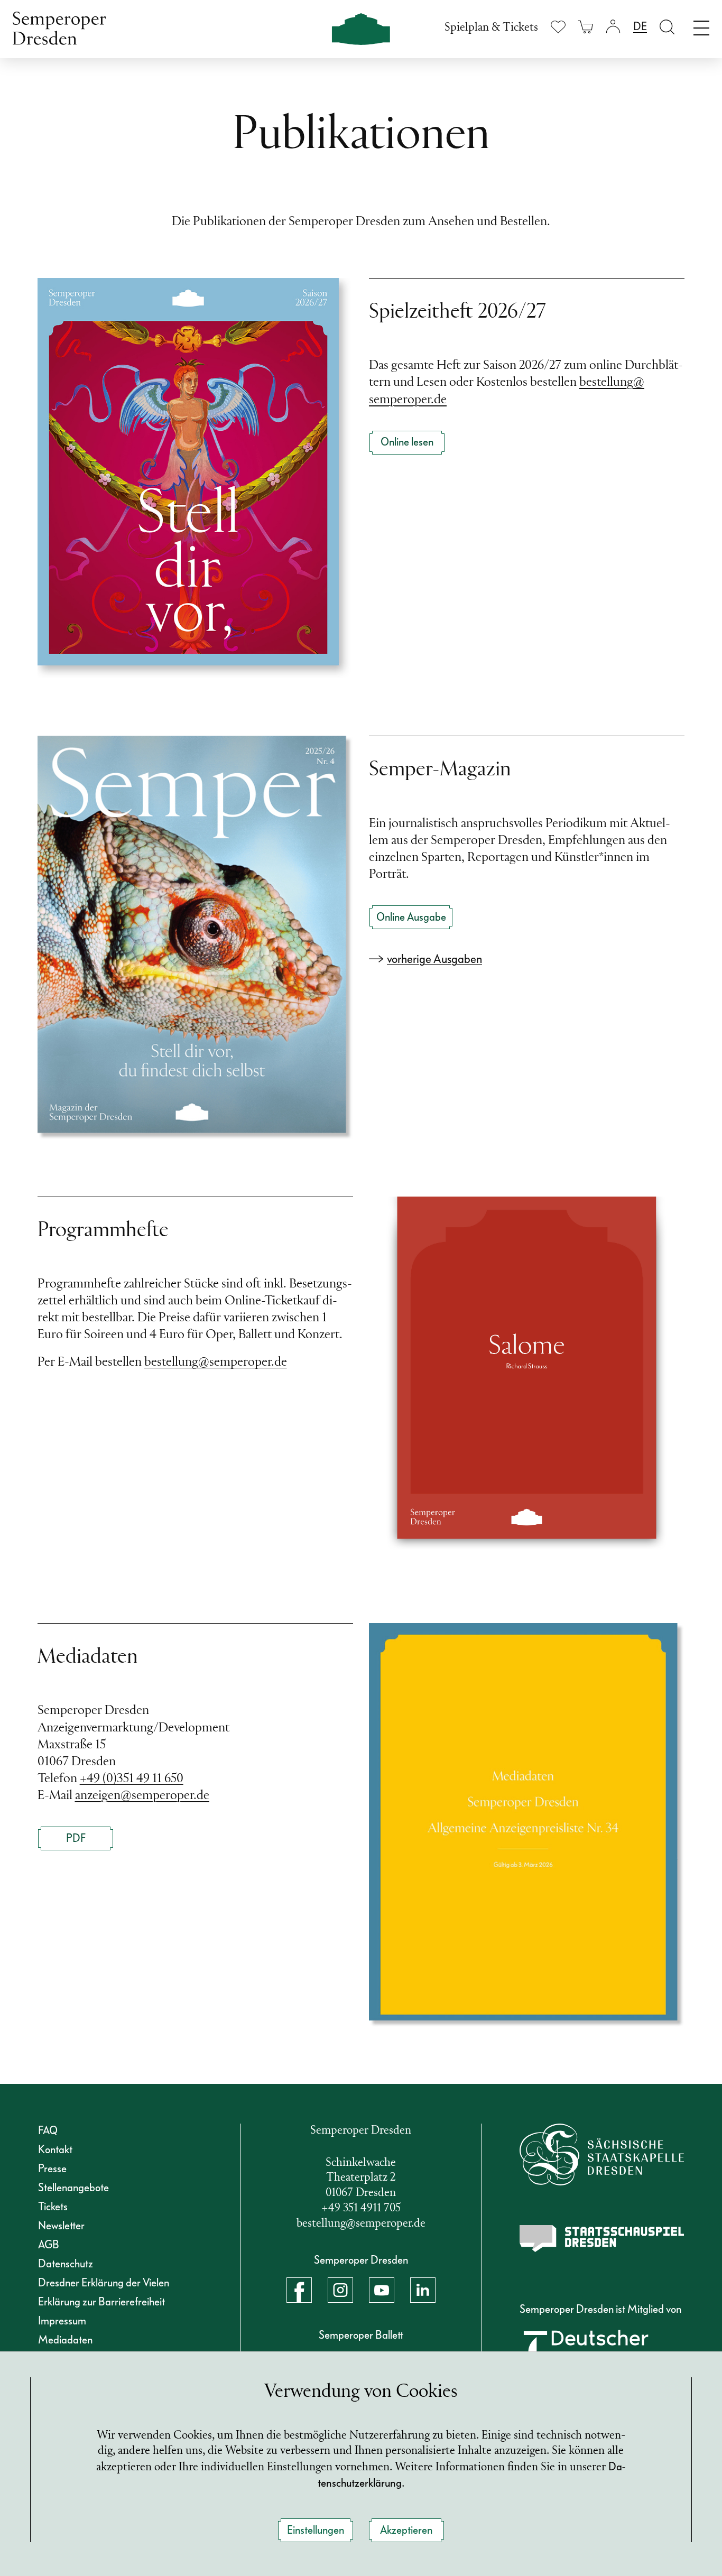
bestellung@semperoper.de (216, 1363)
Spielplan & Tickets (491, 28)
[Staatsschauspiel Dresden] (602, 2239)
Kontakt (55, 2149)
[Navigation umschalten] (701, 25)
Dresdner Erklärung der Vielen (104, 2283)
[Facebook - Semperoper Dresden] (299, 2290)
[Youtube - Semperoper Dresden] (382, 2290)
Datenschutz (66, 2264)
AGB (49, 2245)
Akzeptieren (406, 2530)
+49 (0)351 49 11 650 (132, 1779)
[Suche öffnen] (667, 27)
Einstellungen (316, 2530)
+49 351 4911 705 (361, 2208)
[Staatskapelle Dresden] (602, 2155)
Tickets (53, 2207)
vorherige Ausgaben (434, 959)
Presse (52, 2169)
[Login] (613, 27)
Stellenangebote (73, 2188)
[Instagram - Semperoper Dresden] (340, 2290)
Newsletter (61, 2226)
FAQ (48, 2130)
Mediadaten (65, 2340)
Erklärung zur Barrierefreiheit (101, 2302)
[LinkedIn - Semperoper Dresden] (423, 2290)
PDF (76, 1838)
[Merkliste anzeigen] (558, 27)
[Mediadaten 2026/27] (527, 1825)
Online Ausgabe (411, 917)
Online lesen (407, 442)
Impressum (62, 2321)
